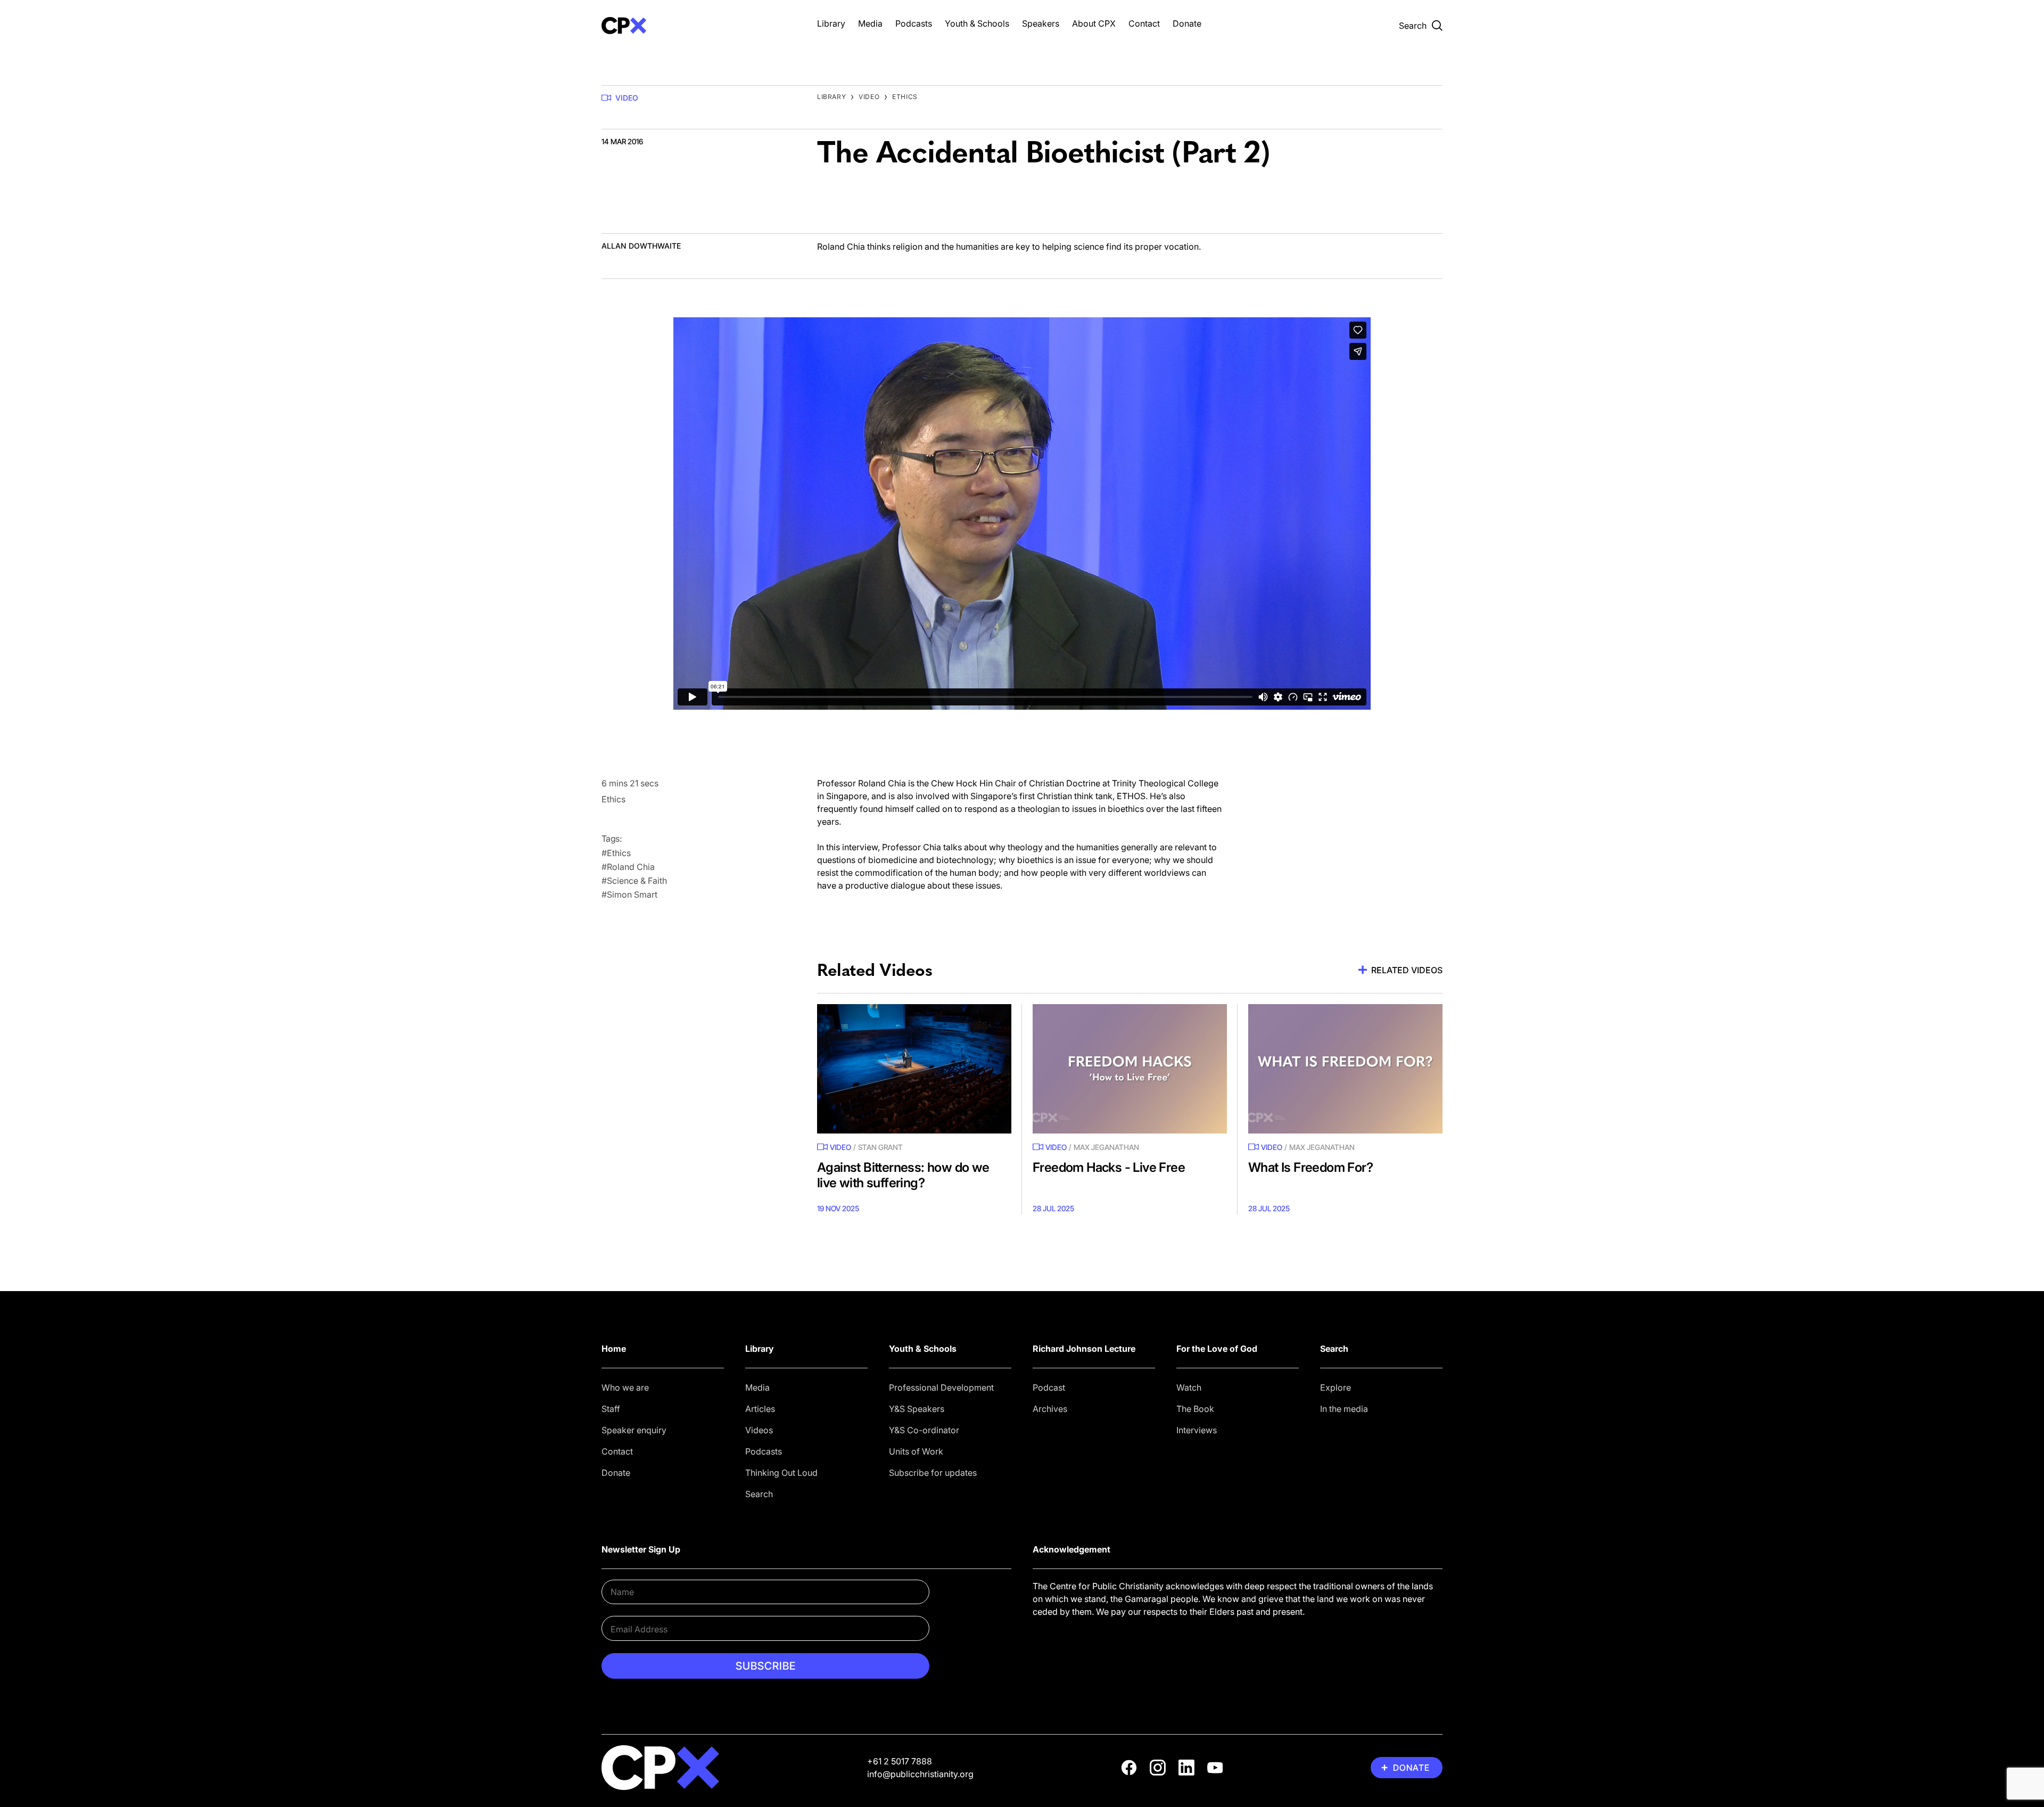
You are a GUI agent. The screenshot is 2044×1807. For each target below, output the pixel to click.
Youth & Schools (977, 23)
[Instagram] (1158, 1768)
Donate (1187, 23)
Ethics (905, 97)
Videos (759, 1430)
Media (870, 23)
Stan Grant (880, 1147)
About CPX (1094, 23)
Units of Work (916, 1451)
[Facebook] (1129, 1768)
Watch (1189, 1387)
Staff (611, 1409)
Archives (1050, 1409)
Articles (760, 1409)
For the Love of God (1217, 1349)
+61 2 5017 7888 (900, 1761)
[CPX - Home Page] (699, 26)
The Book (1195, 1409)
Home (614, 1349)
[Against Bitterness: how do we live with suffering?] (914, 1069)
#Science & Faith (634, 881)
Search (759, 1494)
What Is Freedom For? (1311, 1167)
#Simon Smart (629, 894)
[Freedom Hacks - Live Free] (1130, 1069)
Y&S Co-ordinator (924, 1430)
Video (627, 98)
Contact (1144, 23)
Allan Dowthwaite (641, 246)
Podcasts (914, 23)
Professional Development (941, 1387)
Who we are (625, 1387)
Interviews (1197, 1430)
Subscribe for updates (933, 1473)
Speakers (1041, 23)
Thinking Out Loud (781, 1473)
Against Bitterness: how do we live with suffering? (903, 1175)
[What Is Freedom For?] (1345, 1069)
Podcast (1049, 1387)
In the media (1344, 1409)
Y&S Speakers (917, 1409)
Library (831, 23)
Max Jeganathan (1106, 1147)
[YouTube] (1215, 1768)
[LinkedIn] (1186, 1768)
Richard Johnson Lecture (1084, 1349)
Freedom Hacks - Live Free (1109, 1167)
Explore (1336, 1387)
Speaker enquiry (634, 1430)
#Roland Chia (628, 867)
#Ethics (616, 853)
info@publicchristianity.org (920, 1774)
